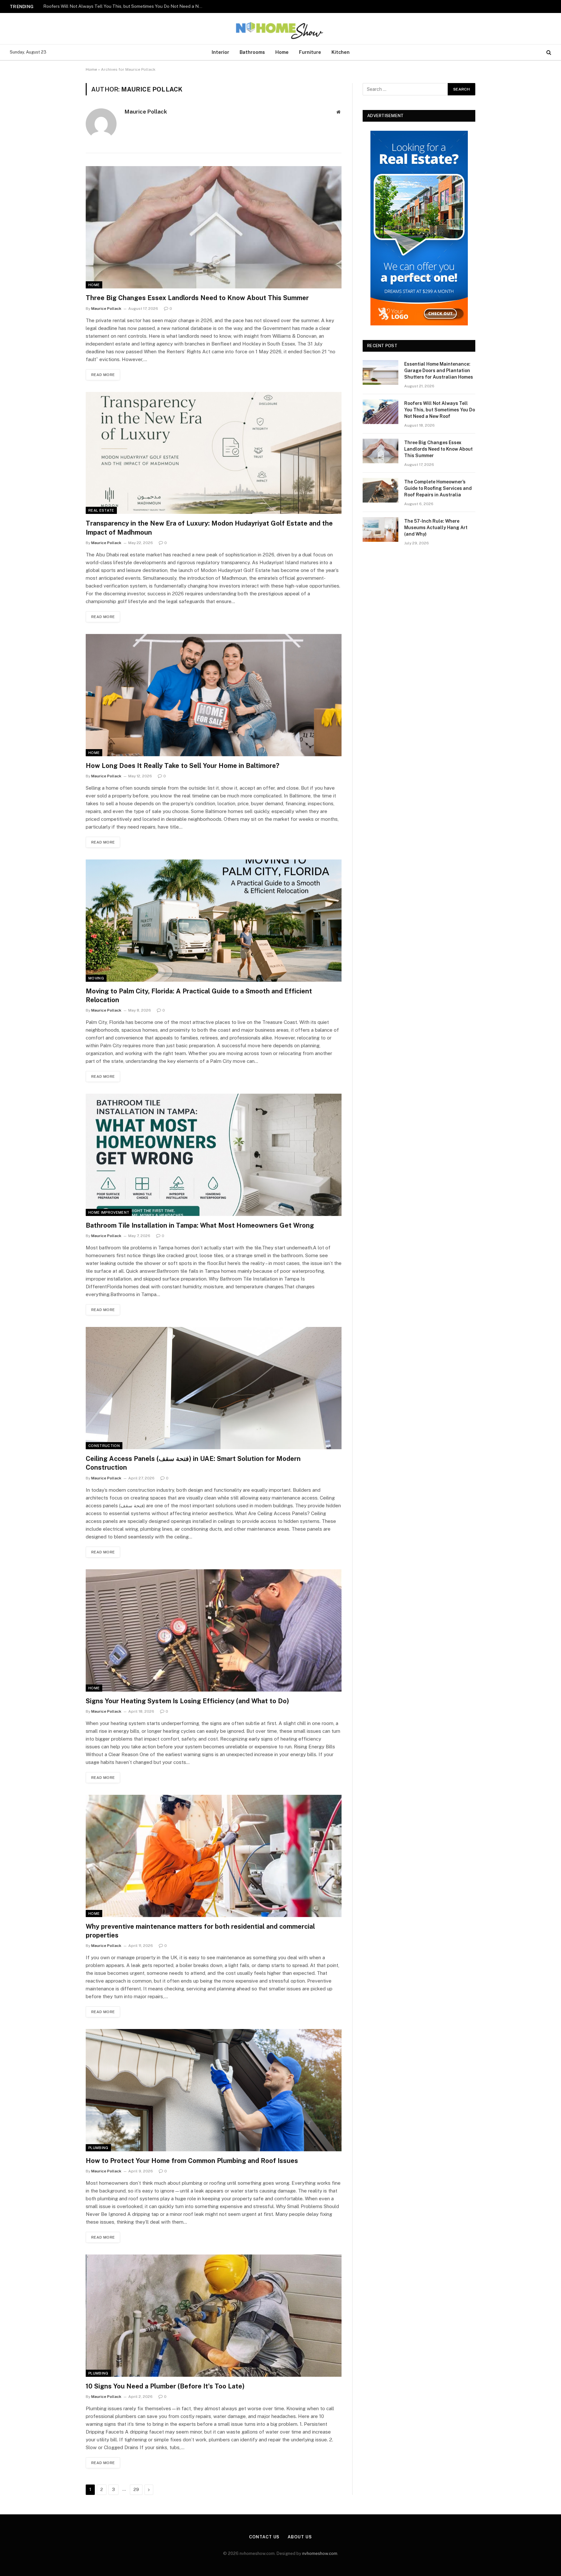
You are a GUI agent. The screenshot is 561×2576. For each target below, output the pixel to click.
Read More (103, 375)
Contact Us (264, 2537)
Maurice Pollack (146, 112)
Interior (220, 52)
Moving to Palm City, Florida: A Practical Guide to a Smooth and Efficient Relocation (199, 996)
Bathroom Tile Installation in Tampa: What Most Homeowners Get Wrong (200, 1225)
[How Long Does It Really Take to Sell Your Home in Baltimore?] (214, 695)
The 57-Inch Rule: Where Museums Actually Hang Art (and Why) (436, 528)
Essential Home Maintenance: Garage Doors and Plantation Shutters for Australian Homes (439, 371)
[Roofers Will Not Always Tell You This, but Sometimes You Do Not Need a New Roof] (380, 412)
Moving (96, 978)
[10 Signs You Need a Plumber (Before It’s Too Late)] (214, 2316)
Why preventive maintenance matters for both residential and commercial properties (200, 1931)
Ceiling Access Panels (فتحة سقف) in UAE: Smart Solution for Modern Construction (193, 1463)
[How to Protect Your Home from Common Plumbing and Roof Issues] (214, 2090)
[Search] (548, 52)
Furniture (310, 52)
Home (282, 52)
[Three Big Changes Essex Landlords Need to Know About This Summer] (214, 227)
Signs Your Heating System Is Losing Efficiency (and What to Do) (187, 1701)
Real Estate (101, 510)
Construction (104, 1446)
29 (136, 2490)
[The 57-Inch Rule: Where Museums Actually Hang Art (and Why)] (380, 529)
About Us (300, 2537)
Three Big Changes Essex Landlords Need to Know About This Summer (197, 298)
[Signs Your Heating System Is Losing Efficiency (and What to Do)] (214, 1630)
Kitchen (341, 52)
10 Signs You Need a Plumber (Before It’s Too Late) (165, 2386)
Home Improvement (109, 1212)
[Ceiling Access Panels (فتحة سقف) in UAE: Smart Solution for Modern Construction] (214, 1388)
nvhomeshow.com (320, 2553)
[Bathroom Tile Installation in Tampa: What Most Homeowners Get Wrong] (214, 1155)
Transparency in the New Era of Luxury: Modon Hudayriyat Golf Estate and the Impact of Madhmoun (209, 528)
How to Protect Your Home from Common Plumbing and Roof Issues (192, 2161)
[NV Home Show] (280, 29)
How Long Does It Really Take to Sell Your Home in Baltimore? (182, 766)
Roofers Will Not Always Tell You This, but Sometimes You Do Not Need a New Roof (124, 6)
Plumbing (98, 2148)
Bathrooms (252, 52)
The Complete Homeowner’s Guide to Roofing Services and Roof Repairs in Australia (438, 488)
